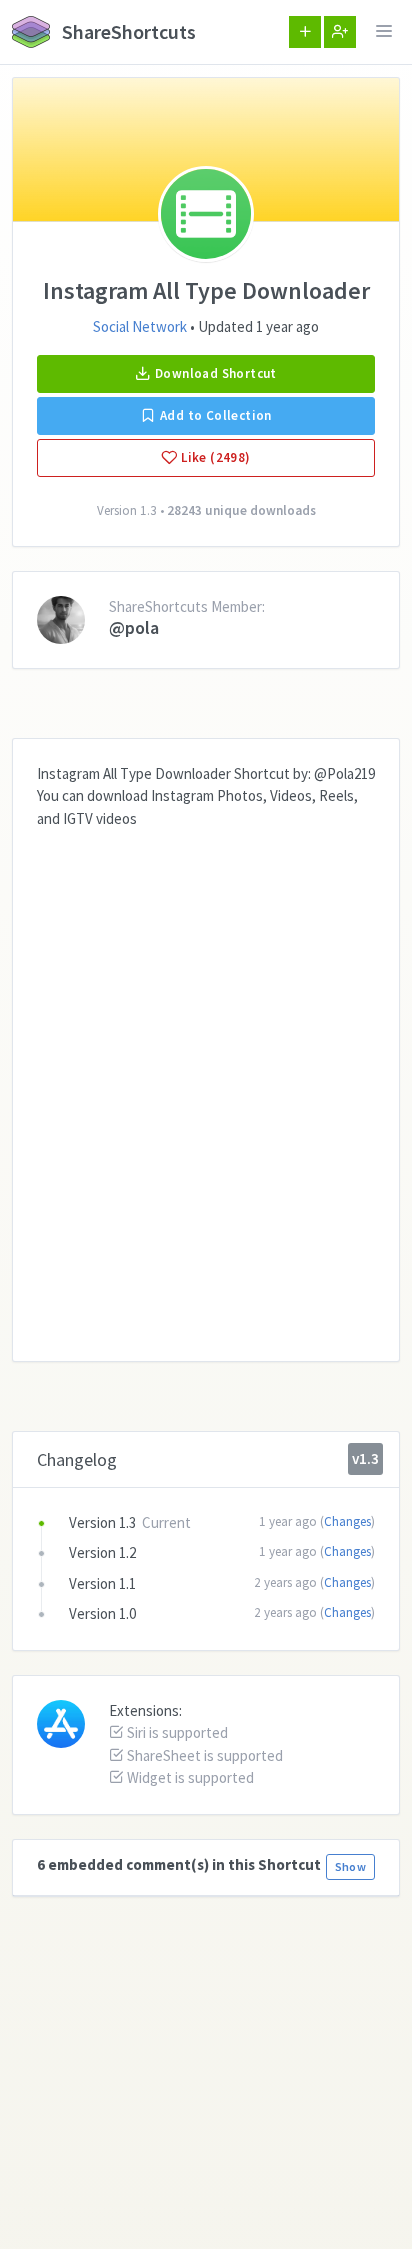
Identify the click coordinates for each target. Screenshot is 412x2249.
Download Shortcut (214, 373)
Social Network (140, 326)
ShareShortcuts (127, 31)
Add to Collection (214, 415)
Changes (347, 1521)
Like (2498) (214, 457)
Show (350, 1866)
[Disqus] (206, 1080)
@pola (134, 627)
